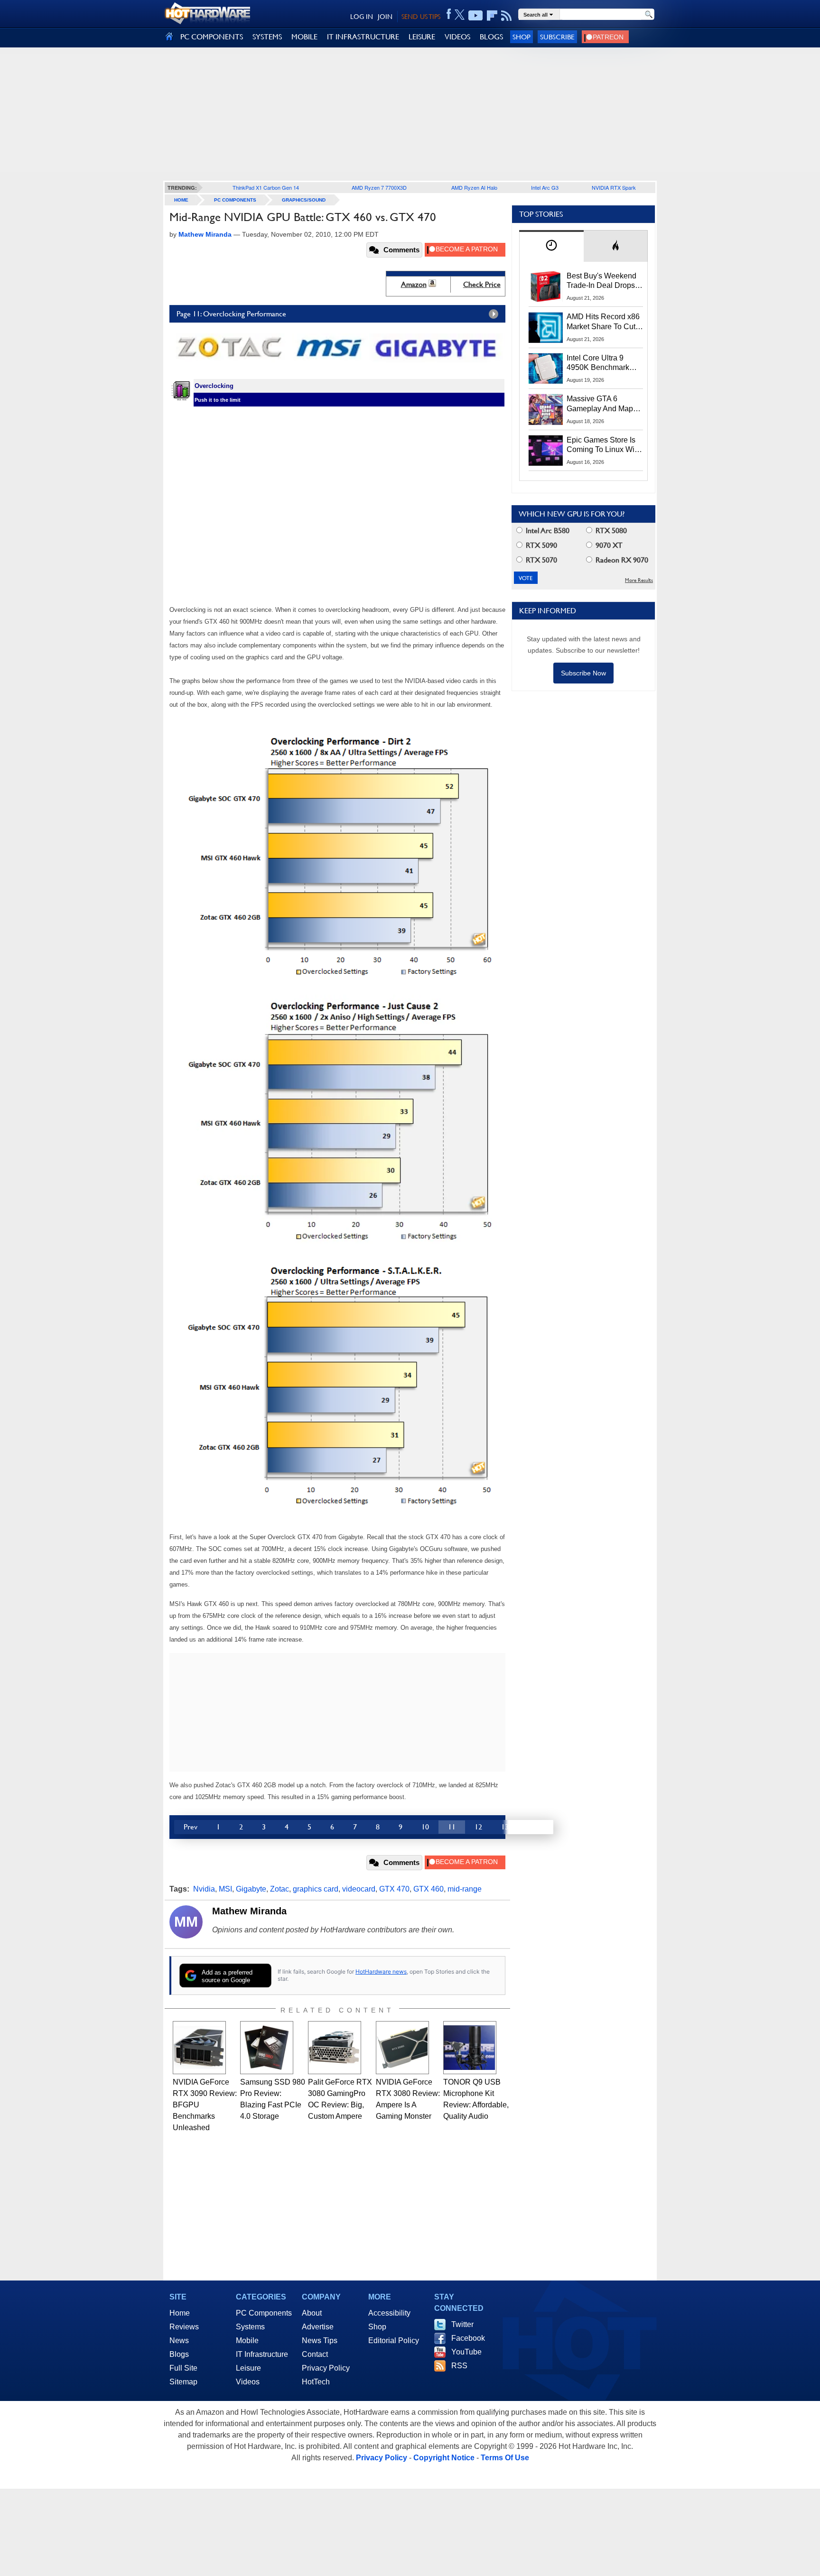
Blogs (179, 2354)
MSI (225, 1889)
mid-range (465, 1889)
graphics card (316, 1889)
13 (505, 1827)
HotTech (316, 2382)
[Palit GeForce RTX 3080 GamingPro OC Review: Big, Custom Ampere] (335, 2048)
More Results (639, 580)
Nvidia (204, 1889)
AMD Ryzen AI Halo (474, 187)
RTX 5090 (540, 545)
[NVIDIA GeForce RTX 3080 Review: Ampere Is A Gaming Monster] (402, 2048)
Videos (248, 2382)
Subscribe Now (583, 673)
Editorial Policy (394, 2341)
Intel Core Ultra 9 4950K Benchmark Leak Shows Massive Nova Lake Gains (602, 363)
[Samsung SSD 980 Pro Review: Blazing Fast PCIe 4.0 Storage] (267, 2048)
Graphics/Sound (304, 200)
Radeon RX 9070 (621, 560)
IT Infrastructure (262, 2354)
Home (180, 2313)
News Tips (320, 2341)
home (181, 200)
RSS (459, 2366)
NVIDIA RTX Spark (614, 187)
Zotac (280, 1889)
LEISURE (422, 37)
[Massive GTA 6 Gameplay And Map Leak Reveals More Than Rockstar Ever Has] (546, 409)
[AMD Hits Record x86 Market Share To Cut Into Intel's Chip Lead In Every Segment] (546, 327)
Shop (522, 37)
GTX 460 (429, 1889)
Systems (250, 2327)
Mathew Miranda (249, 1911)
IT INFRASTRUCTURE (363, 37)
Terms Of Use (505, 2458)
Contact (315, 2354)
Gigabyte (251, 1889)
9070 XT (608, 545)
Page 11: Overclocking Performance (231, 314)
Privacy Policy (326, 2368)
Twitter (462, 2324)
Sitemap (183, 2382)
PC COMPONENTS (212, 37)
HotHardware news (381, 1971)
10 (425, 1827)
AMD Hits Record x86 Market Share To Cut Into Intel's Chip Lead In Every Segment (603, 322)
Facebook (468, 2338)
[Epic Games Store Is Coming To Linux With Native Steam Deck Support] (546, 451)
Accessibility (389, 2313)
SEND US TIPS (421, 17)
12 (478, 1827)
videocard (359, 1889)
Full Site (183, 2368)
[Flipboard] (492, 16)
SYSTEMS (267, 37)
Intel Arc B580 (547, 531)
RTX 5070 (540, 560)
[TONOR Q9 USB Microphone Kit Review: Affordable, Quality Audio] (470, 2048)
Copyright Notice (444, 2458)
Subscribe (557, 37)
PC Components (235, 200)
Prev (191, 1827)
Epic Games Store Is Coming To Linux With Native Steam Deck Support (604, 445)
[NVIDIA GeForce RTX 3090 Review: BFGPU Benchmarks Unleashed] (199, 2048)
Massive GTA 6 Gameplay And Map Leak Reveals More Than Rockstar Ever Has (600, 404)
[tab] (551, 246)
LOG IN (362, 17)
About (312, 2313)
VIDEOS (457, 37)
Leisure (248, 2368)
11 (452, 1827)
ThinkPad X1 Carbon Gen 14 (266, 187)
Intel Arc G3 (545, 187)
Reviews (184, 2327)
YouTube (466, 2352)
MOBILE (304, 37)
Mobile (247, 2341)
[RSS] (507, 16)
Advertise (318, 2327)
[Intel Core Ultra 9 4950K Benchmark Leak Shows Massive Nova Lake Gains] (546, 369)
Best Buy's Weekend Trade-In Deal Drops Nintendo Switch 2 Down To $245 (601, 281)
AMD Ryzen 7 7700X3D (379, 187)
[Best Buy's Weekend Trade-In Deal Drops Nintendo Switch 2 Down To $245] (546, 286)
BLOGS (491, 37)
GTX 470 (394, 1889)
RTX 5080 (610, 531)
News (179, 2341)
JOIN (385, 17)
